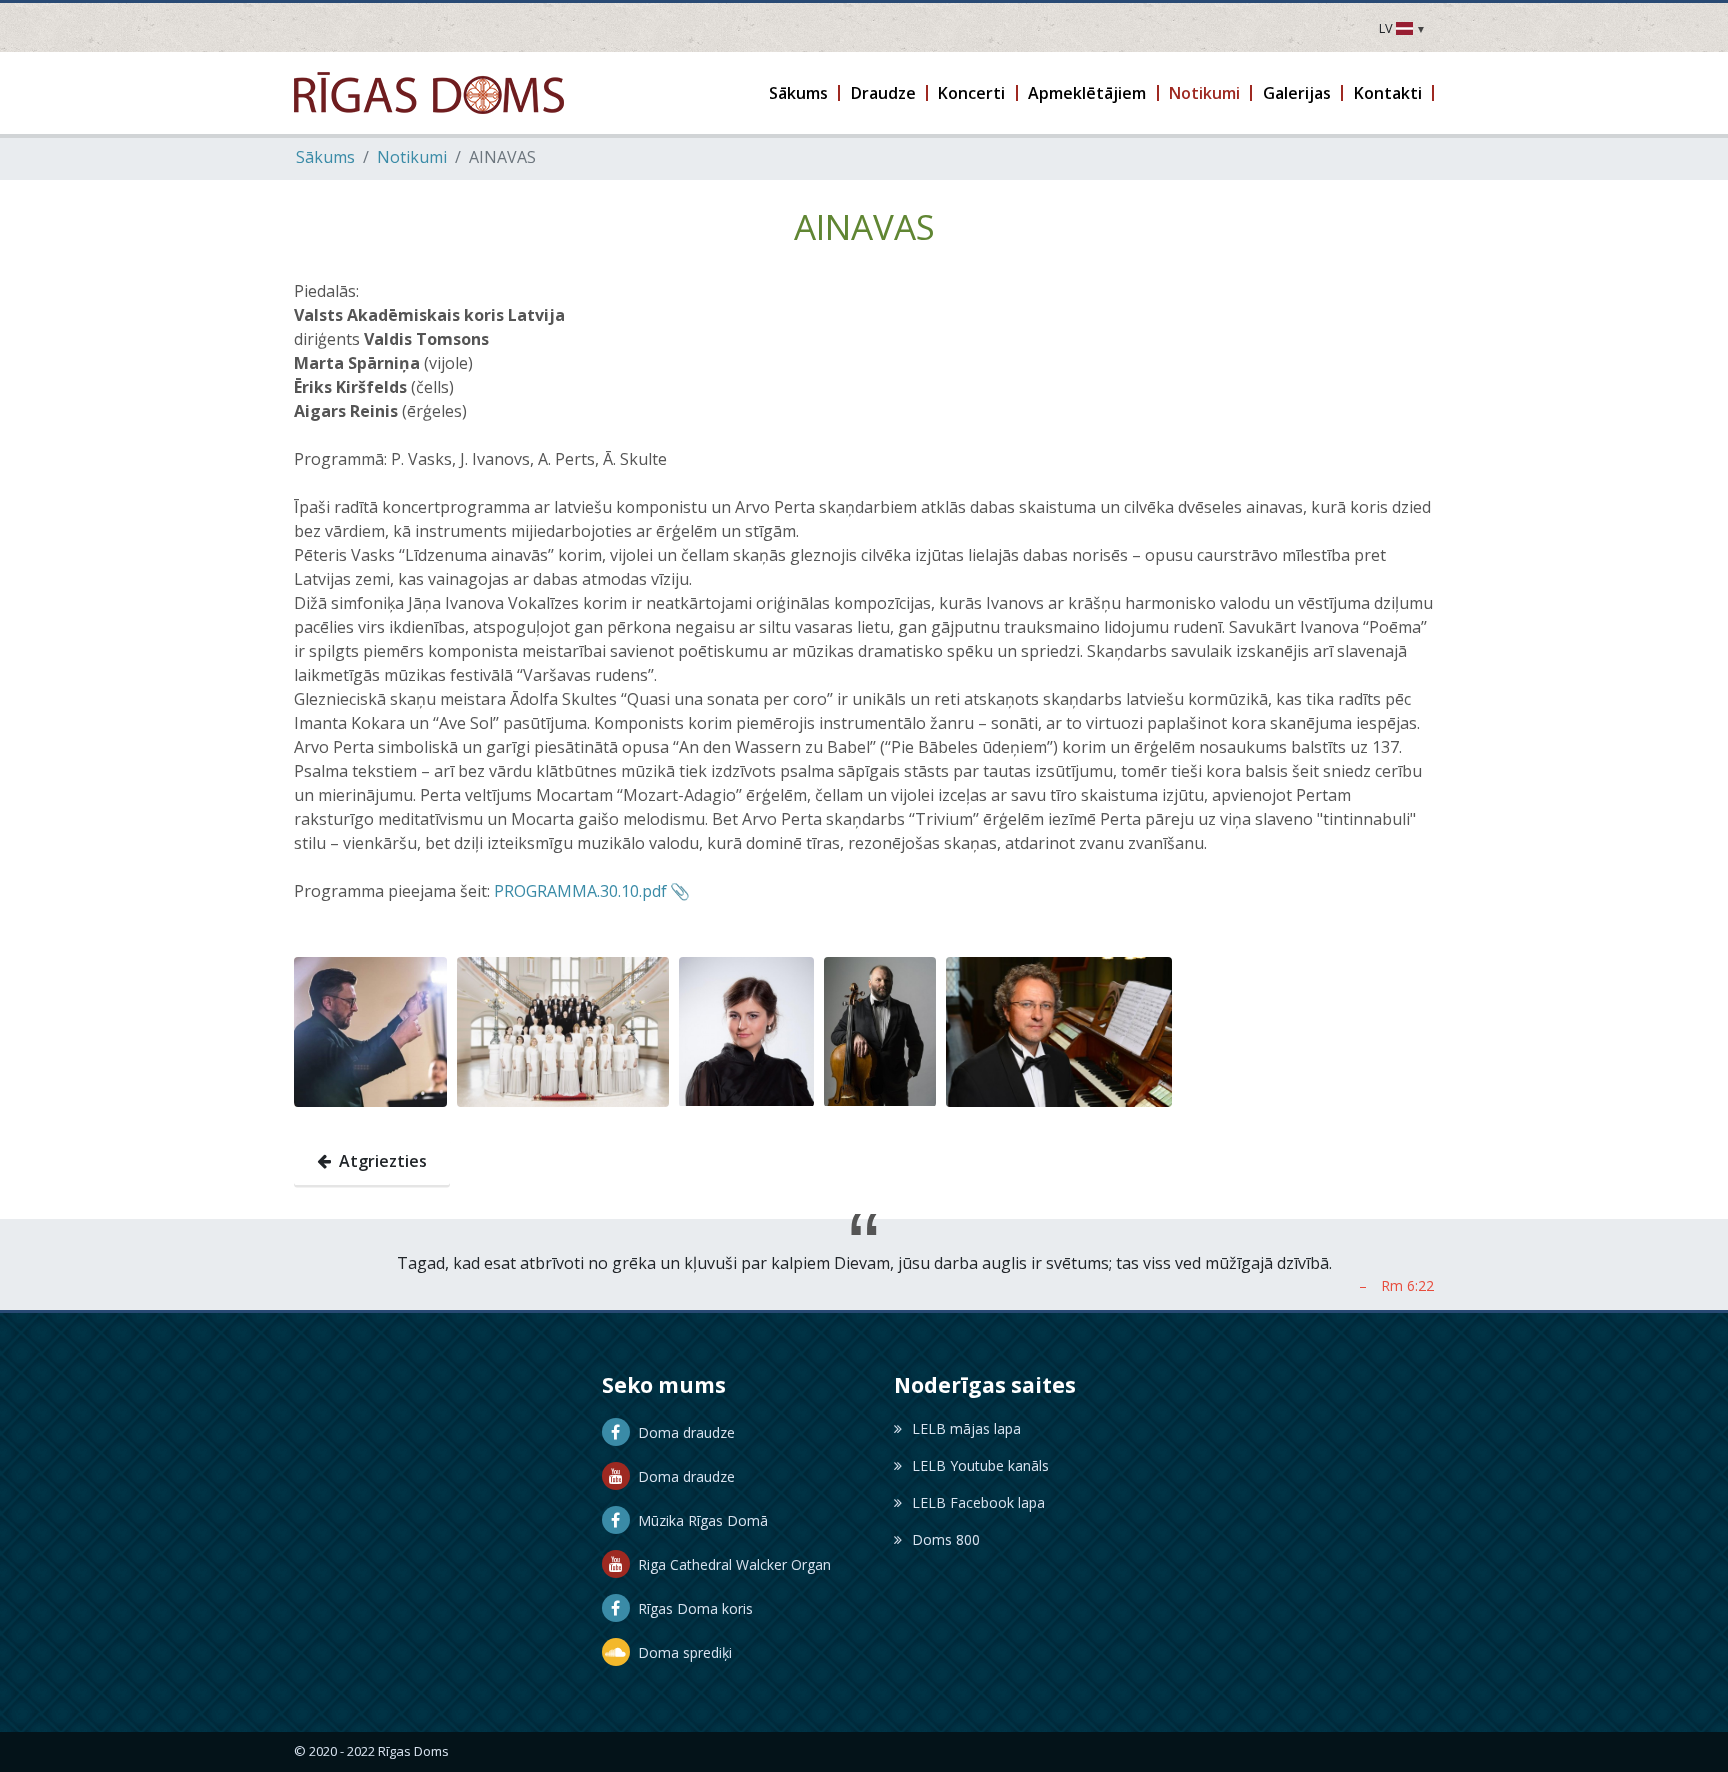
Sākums (325, 157)
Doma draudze (682, 1432)
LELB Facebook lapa (978, 1502)
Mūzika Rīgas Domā (699, 1520)
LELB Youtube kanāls (980, 1465)
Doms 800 (946, 1539)
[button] (800, 93)
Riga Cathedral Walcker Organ (730, 1564)
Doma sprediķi (681, 1652)
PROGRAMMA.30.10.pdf (580, 891)
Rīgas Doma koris (691, 1608)
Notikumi (412, 157)
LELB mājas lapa (966, 1428)
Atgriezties (379, 1161)
